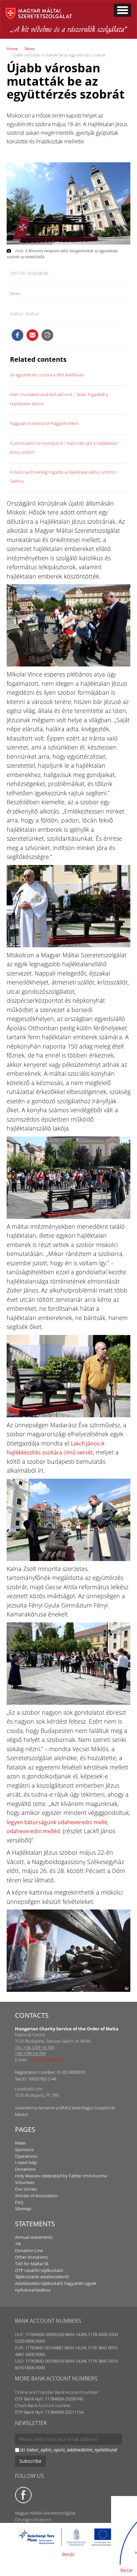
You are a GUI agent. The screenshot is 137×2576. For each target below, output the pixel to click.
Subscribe (30, 2461)
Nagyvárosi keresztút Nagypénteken (44, 423)
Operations (26, 2156)
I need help (26, 2162)
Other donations (31, 2257)
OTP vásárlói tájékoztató (39, 2270)
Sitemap (23, 2209)
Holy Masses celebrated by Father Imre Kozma (61, 2176)
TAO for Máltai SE (32, 2264)
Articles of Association (36, 2196)
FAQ (19, 2202)
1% (18, 2244)
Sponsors (24, 2149)
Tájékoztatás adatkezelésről (42, 2277)
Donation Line (29, 2250)
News (30, 49)
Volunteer (25, 2182)
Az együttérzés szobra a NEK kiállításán (47, 375)
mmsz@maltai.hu (46, 2060)
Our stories (26, 2189)
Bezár (68, 2554)
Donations (25, 2169)
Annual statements (34, 2237)
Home (12, 49)
